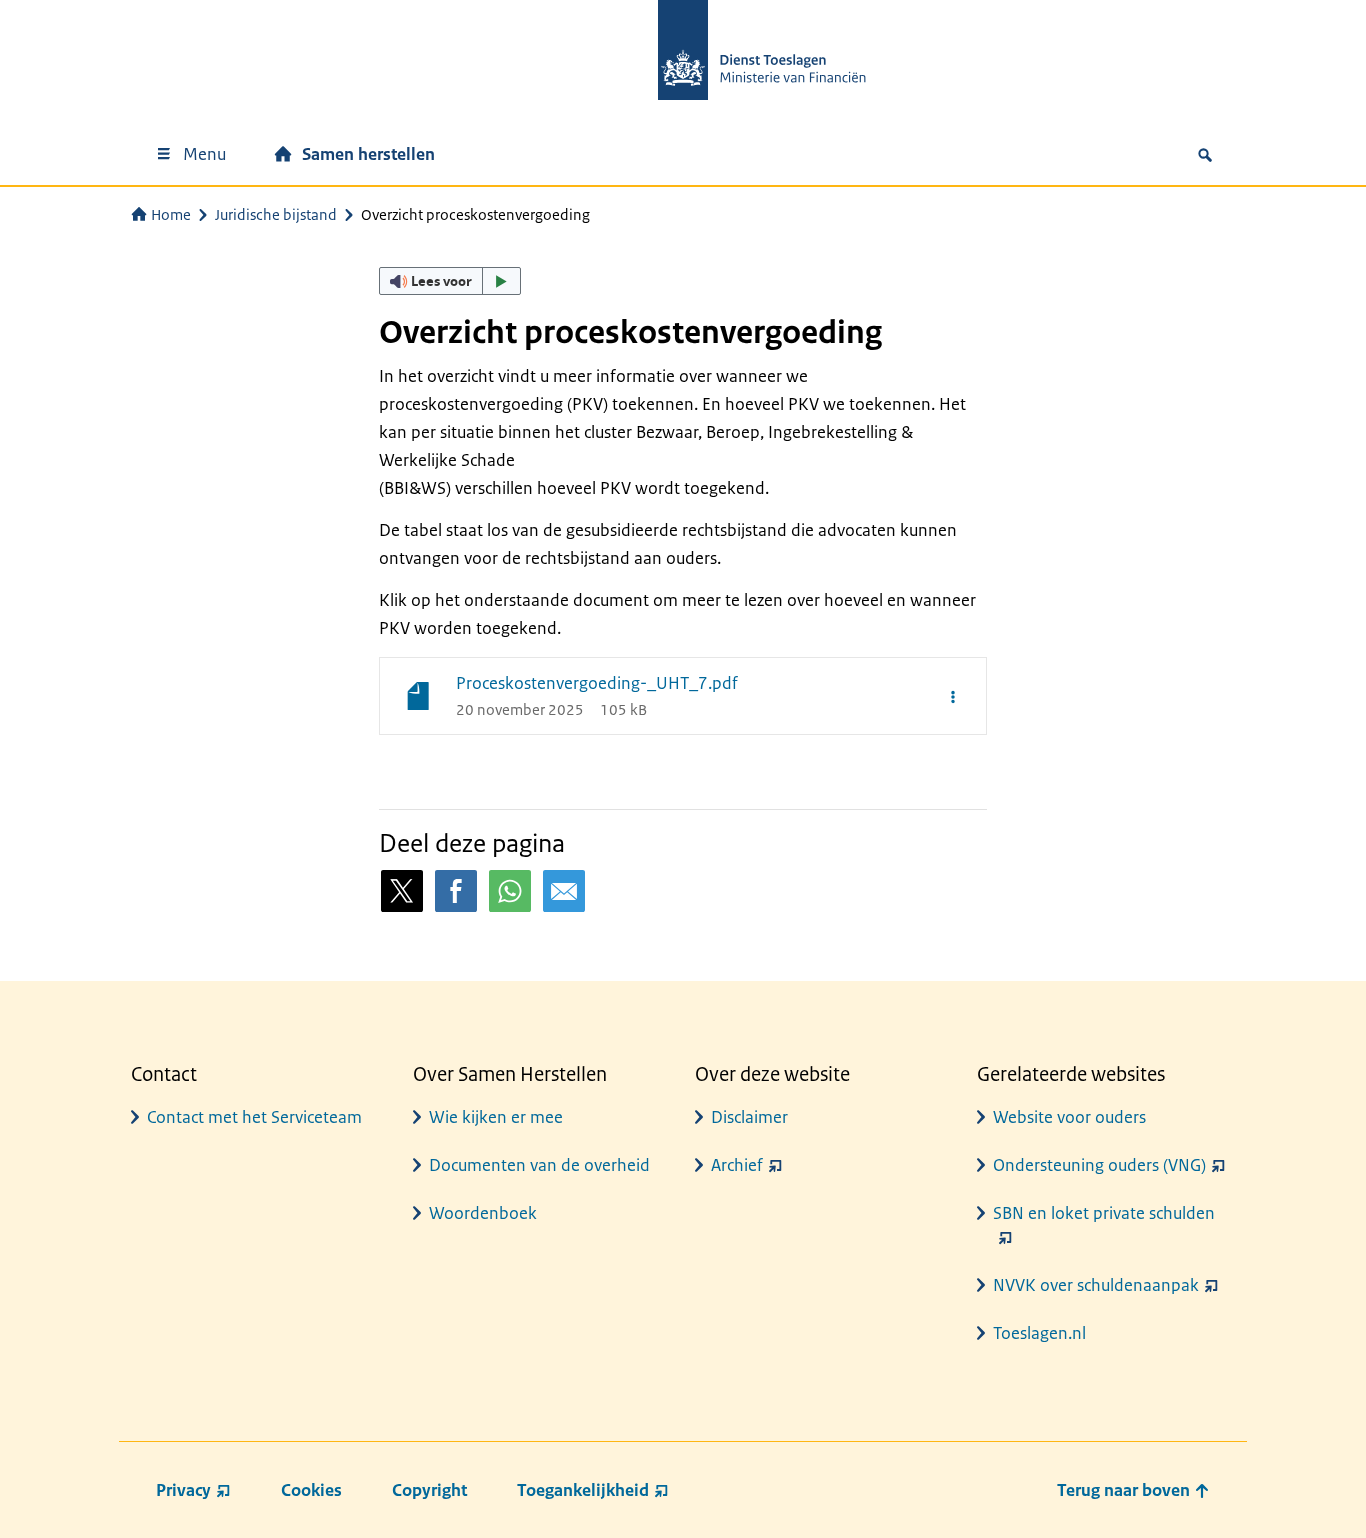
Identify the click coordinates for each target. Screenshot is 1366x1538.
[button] (450, 281)
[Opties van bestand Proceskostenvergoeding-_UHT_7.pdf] (953, 696)
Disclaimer (749, 1117)
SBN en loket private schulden (1104, 1213)
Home (171, 214)
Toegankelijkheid (583, 1490)
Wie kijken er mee (496, 1117)
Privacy (183, 1490)
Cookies (311, 1490)
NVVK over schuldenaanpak (1096, 1285)
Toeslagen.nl (1039, 1333)
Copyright (429, 1490)
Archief (737, 1165)
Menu (204, 154)
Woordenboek (483, 1213)
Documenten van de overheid (539, 1165)
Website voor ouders (1069, 1117)
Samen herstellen (368, 154)
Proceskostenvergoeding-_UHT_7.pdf (597, 683)
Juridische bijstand (276, 214)
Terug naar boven (1125, 1490)
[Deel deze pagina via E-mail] (564, 891)
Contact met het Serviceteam (254, 1117)
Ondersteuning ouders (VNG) (1099, 1165)
